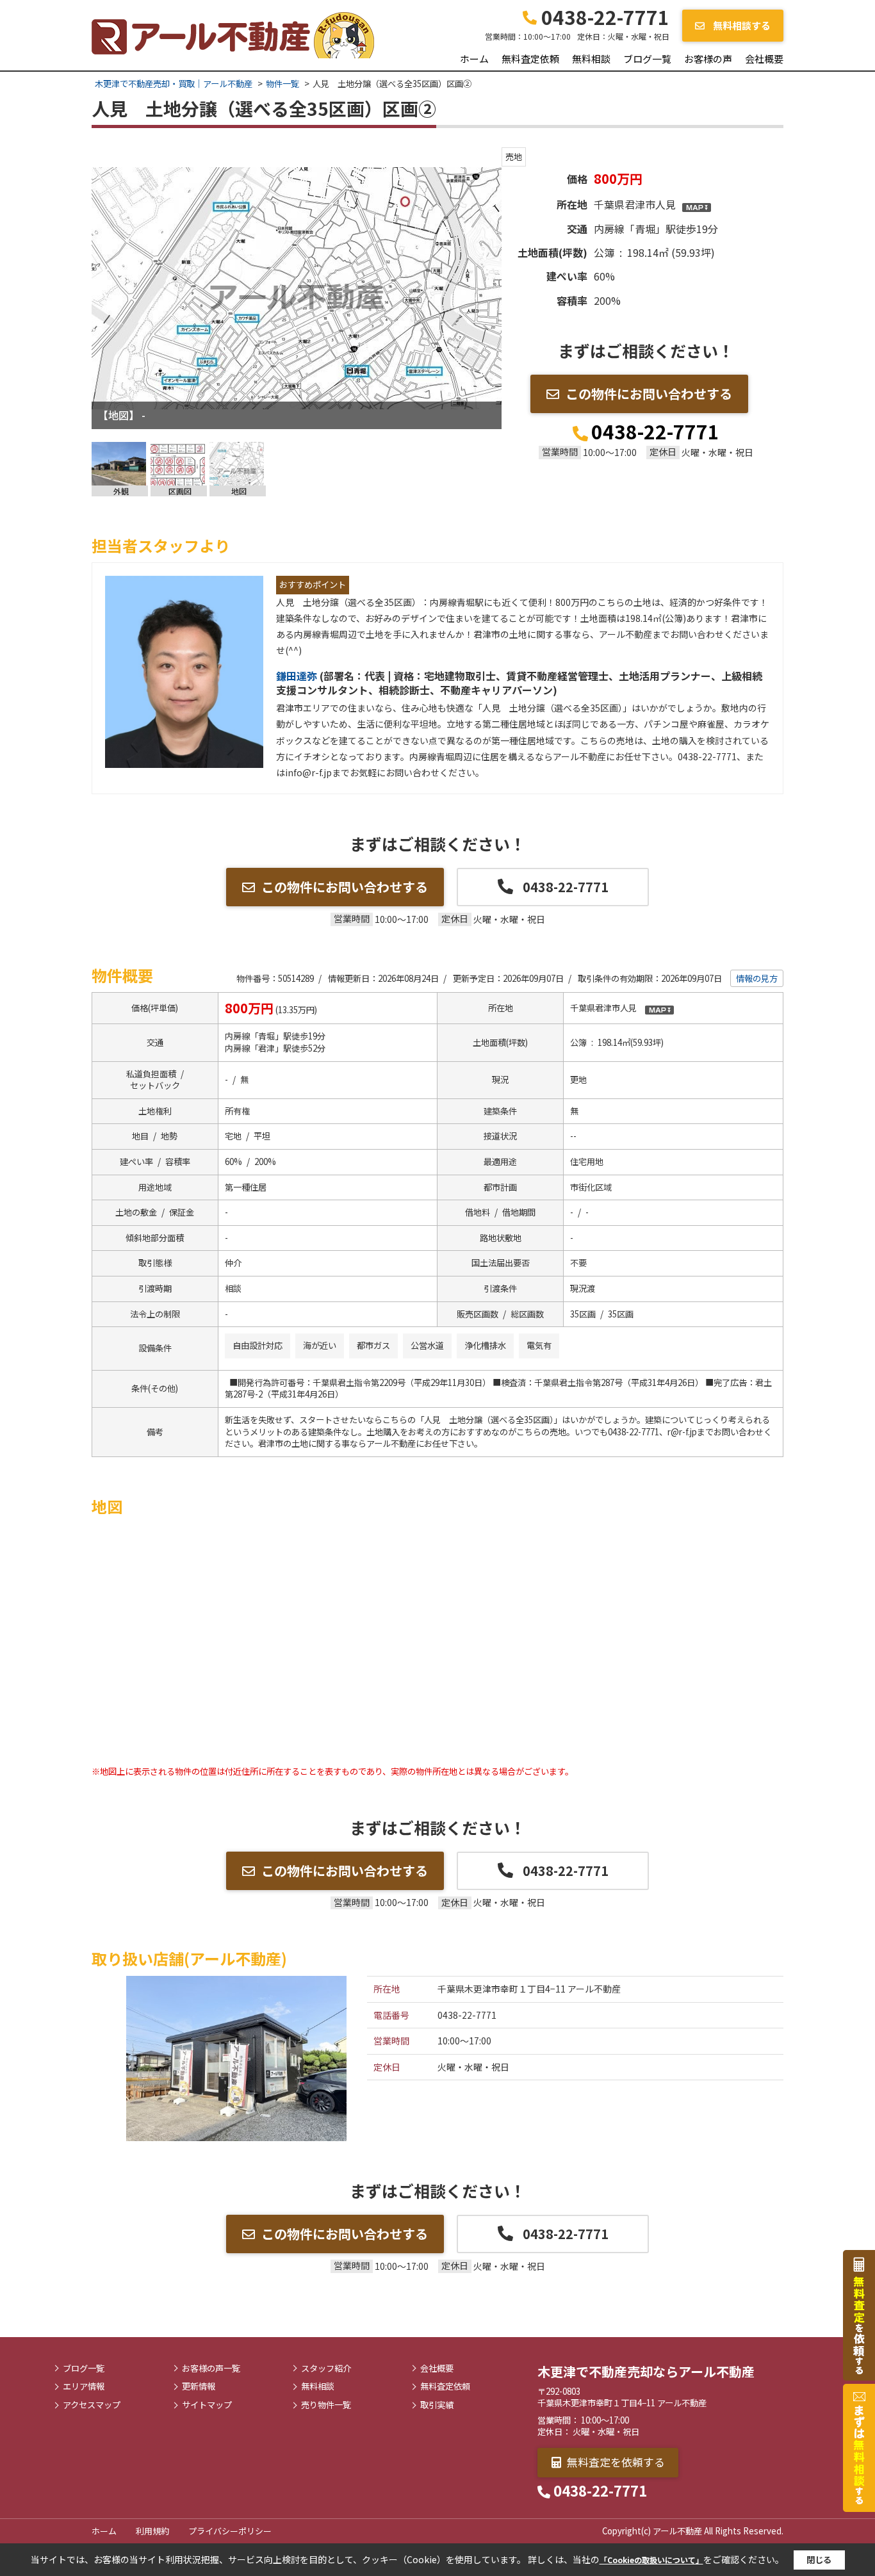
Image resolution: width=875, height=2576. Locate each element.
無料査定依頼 (530, 59)
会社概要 (764, 59)
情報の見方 (757, 978)
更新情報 (199, 2386)
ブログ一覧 (647, 59)
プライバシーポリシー (230, 2531)
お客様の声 (708, 59)
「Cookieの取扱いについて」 (651, 2560)
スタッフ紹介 (326, 2368)
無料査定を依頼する (615, 2462)
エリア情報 (84, 2386)
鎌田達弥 (298, 676)
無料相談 (591, 59)
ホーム (474, 59)
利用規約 (152, 2531)
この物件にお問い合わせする (649, 394)
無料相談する (741, 25)
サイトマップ (207, 2405)
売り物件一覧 (326, 2405)
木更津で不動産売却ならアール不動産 (646, 2371)
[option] (297, 288)
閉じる (819, 2560)
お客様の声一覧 (211, 2368)
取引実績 (437, 2405)
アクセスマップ (92, 2405)
